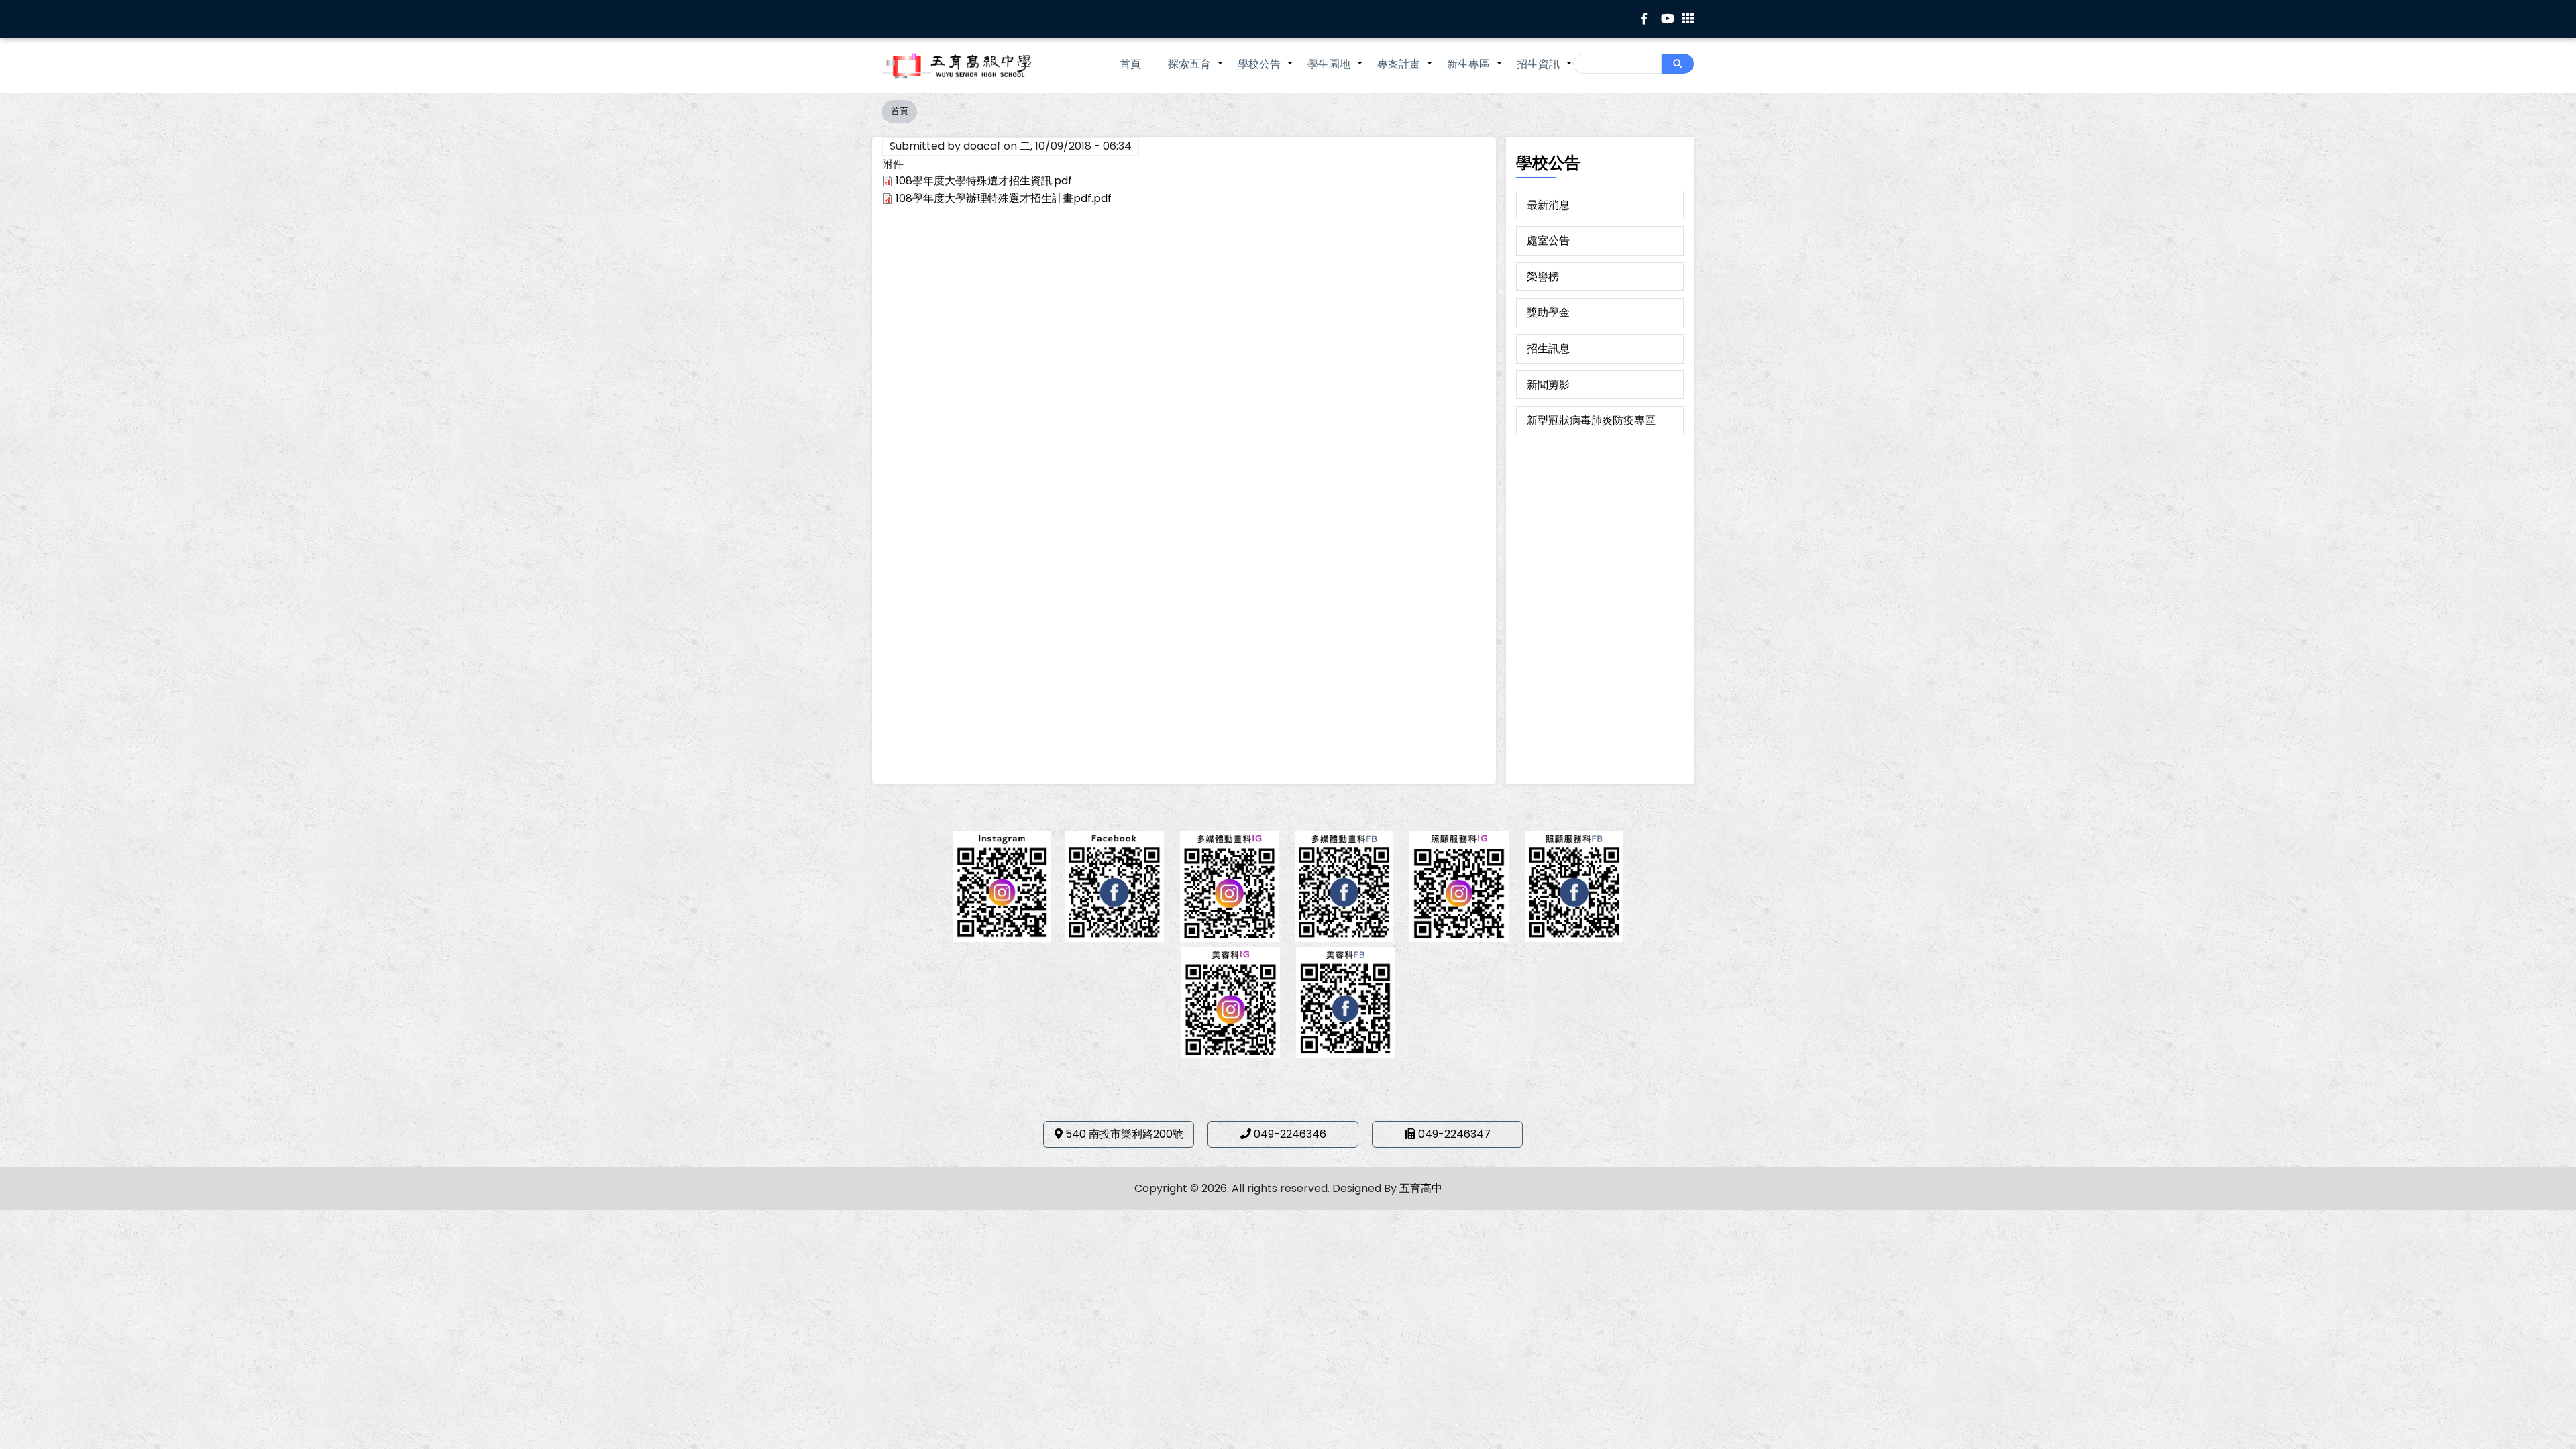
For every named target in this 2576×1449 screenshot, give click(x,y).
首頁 (1130, 64)
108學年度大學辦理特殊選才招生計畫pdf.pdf (1004, 198)
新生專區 (1475, 71)
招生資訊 (1545, 71)
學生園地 (1336, 71)
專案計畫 (1405, 71)
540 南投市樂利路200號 (1124, 1134)
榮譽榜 (1543, 277)
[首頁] (976, 66)
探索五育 (1196, 71)
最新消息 (1548, 205)
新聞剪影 (1548, 385)
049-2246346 (1290, 1134)
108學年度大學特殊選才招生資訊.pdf (984, 181)
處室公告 (1548, 240)
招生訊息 (1548, 348)
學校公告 (1266, 71)
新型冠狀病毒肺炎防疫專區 (1591, 420)
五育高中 (1421, 1188)
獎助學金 (1548, 312)
